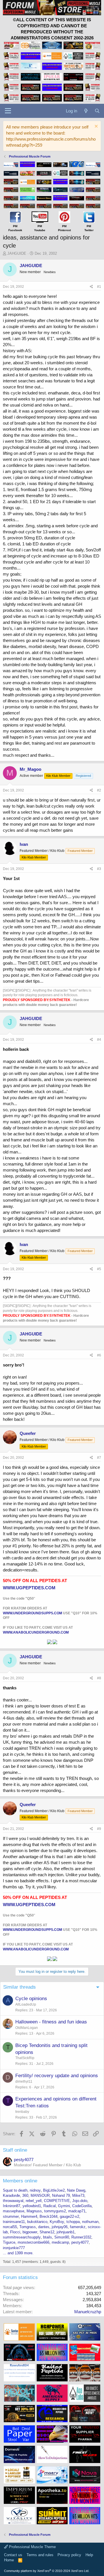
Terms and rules (40, 2555)
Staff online (15, 2150)
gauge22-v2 (69, 2216)
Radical (50, 2206)
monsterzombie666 (34, 2242)
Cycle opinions (31, 1999)
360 (25, 2195)
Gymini (64, 2206)
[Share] (91, 287)
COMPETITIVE (57, 2201)
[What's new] (86, 111)
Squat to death (15, 2190)
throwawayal (13, 2201)
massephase (14, 2211)
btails (48, 2237)
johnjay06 (60, 2227)
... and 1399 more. (18, 2253)
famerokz (78, 2227)
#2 (99, 790)
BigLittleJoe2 (54, 2190)
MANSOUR (40, 2195)
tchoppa (73, 2222)
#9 (99, 1829)
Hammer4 (29, 2216)
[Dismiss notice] (95, 127)
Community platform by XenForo (47, 2571)
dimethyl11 (24, 2081)
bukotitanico (37, 2222)
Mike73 (78, 2195)
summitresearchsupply (22, 2237)
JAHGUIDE (17, 253)
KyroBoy (57, 2222)
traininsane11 (14, 2222)
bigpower (30, 2232)
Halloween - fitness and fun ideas (51, 2022)
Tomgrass (28, 2227)
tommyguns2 (55, 2211)
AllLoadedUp (26, 2004)
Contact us (13, 2555)
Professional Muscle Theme (32, 2547)
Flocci (15, 2232)
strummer (11, 2216)
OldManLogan (27, 2028)
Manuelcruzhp (88, 2312)
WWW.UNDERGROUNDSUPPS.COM (32, 1613)
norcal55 (10, 2227)
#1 (99, 287)
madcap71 (77, 2211)
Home (9, 2560)
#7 (99, 1458)
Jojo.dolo (80, 2201)
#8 (99, 1678)
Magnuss (34, 2211)
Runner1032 (81, 2237)
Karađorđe (11, 2195)
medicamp (60, 2242)
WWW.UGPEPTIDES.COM (29, 1588)
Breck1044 (49, 2216)
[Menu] (8, 111)
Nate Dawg (76, 2190)
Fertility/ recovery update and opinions (57, 2076)
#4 (99, 1040)
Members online (20, 2181)
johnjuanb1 (66, 2232)
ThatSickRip (25, 2058)
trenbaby (22, 2112)
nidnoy (35, 2190)
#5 (99, 1269)
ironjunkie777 (14, 2248)
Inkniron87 (12, 2206)
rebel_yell (34, 2201)
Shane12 (47, 2232)
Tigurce (9, 2242)
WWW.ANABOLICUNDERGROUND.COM (36, 1632)
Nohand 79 (61, 2195)
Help (89, 2555)
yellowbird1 (32, 2206)
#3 (99, 869)
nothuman (90, 2222)
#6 (99, 1355)
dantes (44, 2227)
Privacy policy (69, 2555)
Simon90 (62, 2237)
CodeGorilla (82, 2206)
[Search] (97, 111)
